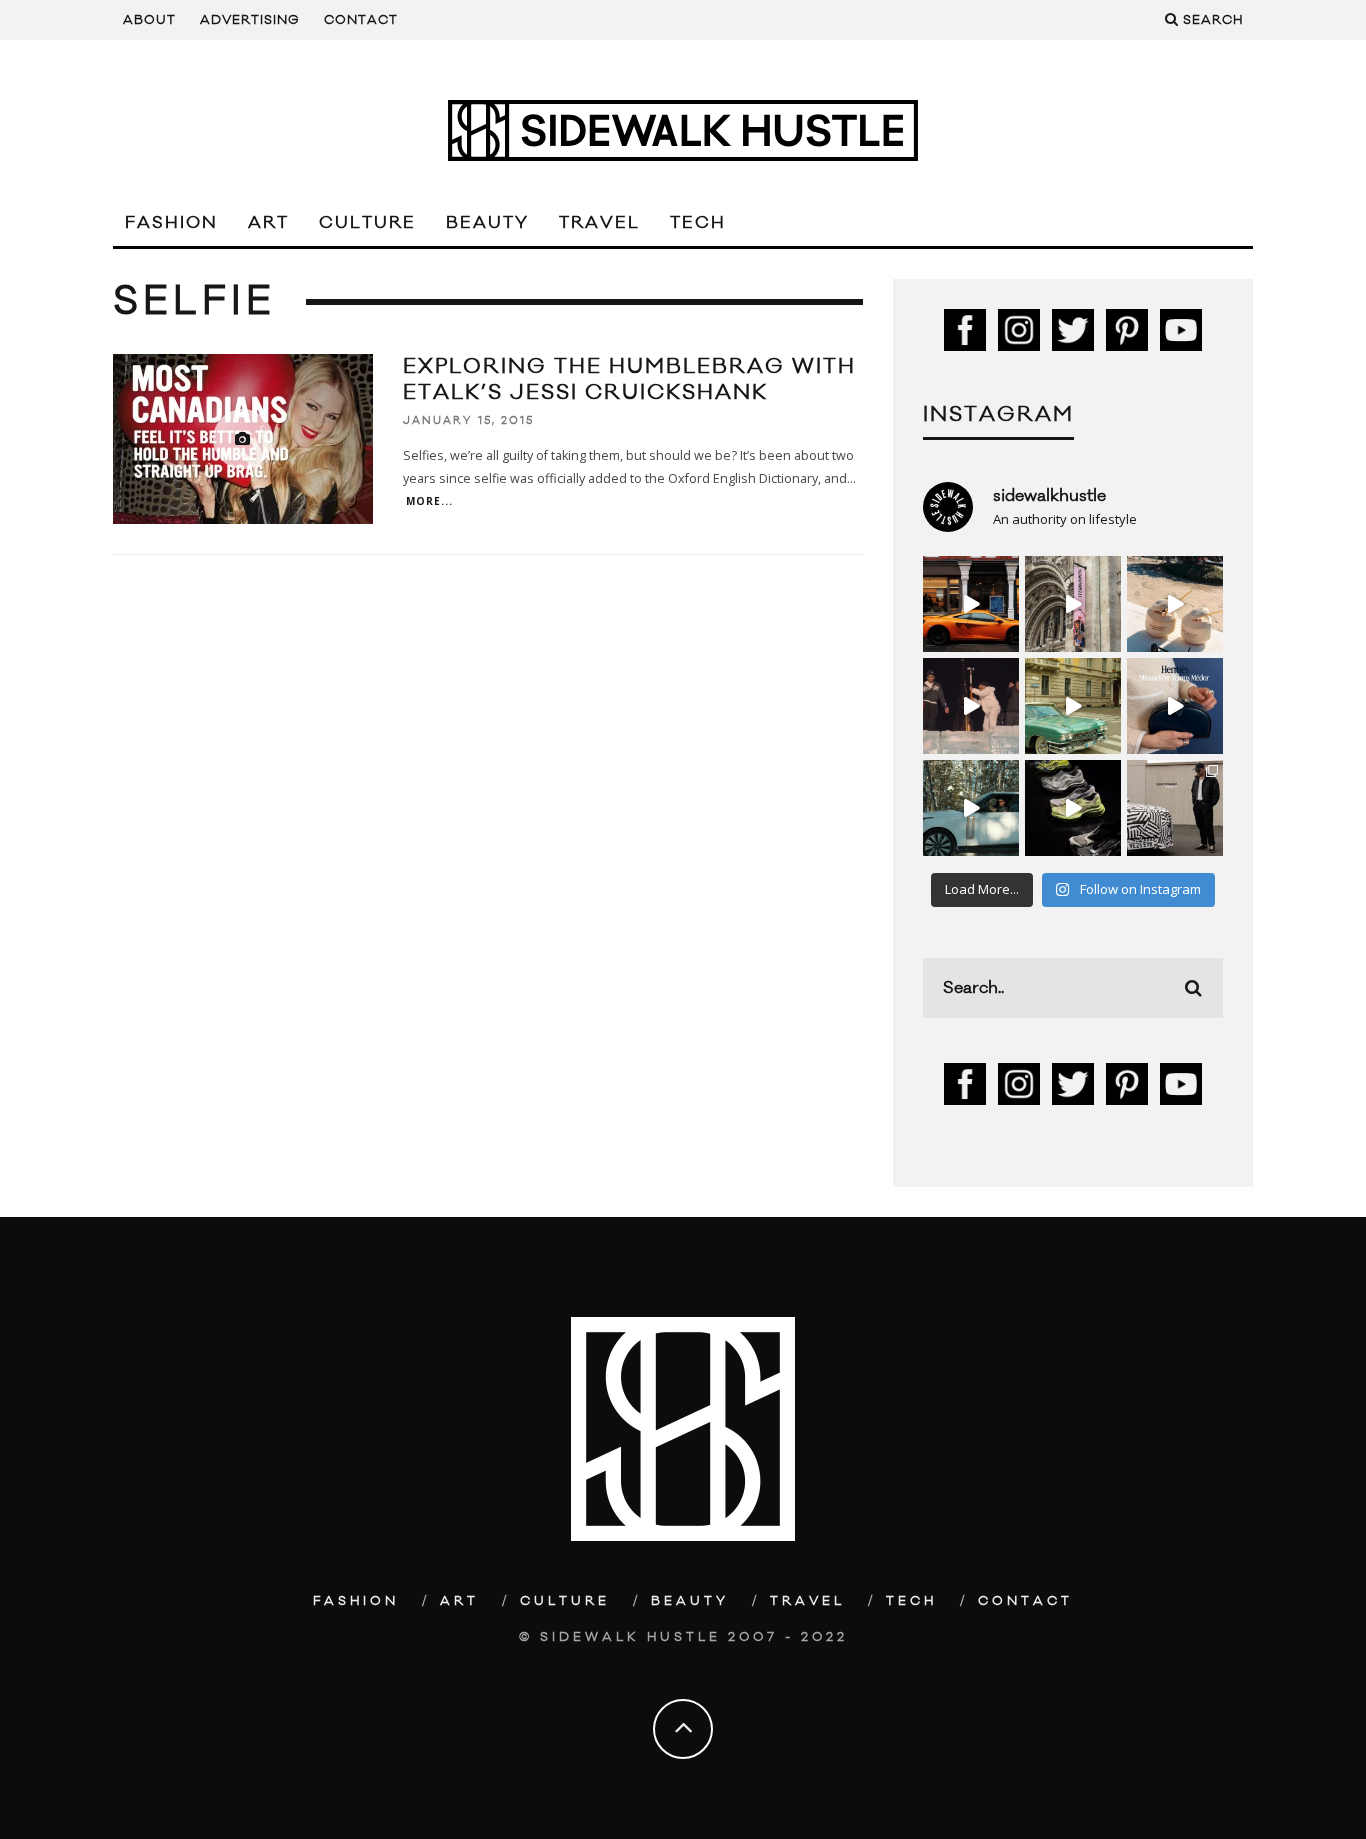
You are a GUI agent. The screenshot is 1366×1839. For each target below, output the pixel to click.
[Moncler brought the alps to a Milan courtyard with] (1073, 706)
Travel (599, 223)
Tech (698, 223)
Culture (367, 223)
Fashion (171, 223)
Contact (361, 20)
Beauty (487, 223)
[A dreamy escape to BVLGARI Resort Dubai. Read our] (1175, 604)
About (149, 20)
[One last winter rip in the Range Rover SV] (971, 808)
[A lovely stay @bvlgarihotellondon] (971, 604)
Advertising (250, 20)
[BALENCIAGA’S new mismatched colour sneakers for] (1073, 808)
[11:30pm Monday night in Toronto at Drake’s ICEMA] (971, 706)
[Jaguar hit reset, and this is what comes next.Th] (1175, 808)
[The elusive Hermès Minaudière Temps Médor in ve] (1175, 706)
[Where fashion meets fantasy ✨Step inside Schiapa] (1073, 604)
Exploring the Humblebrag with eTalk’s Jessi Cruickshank (629, 379)
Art (268, 223)
